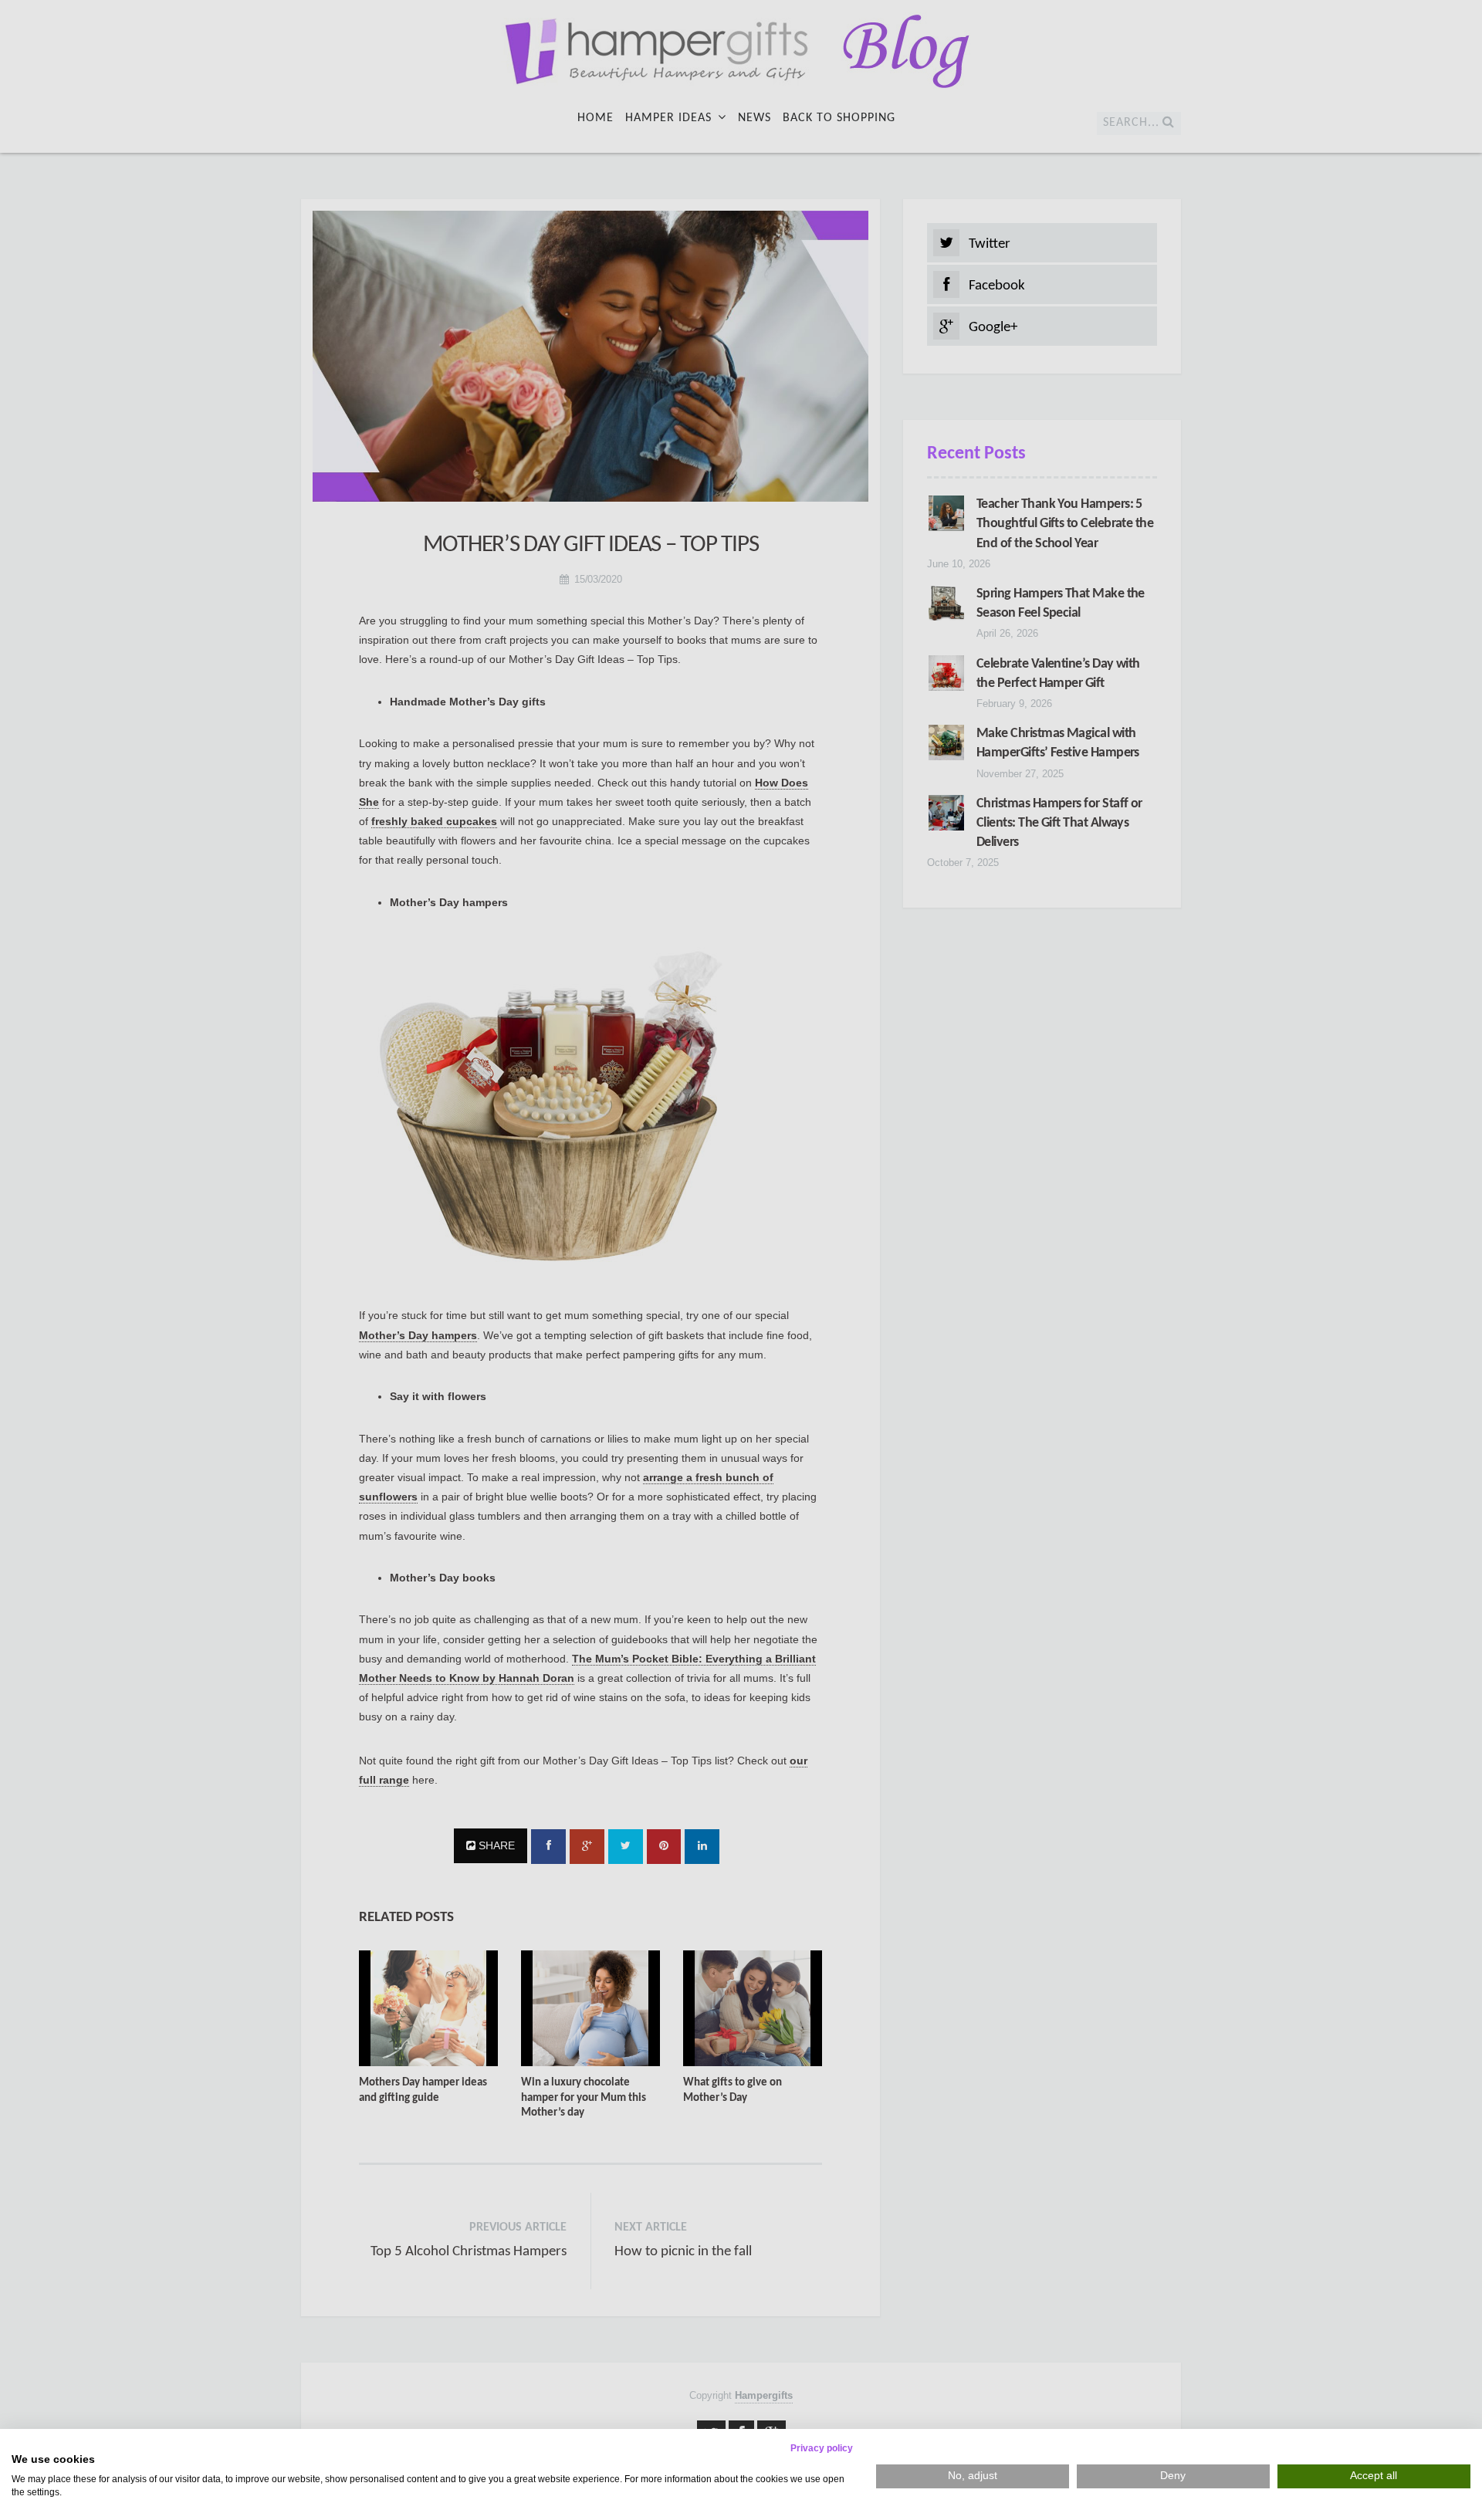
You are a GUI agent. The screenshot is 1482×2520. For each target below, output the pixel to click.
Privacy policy (822, 2448)
